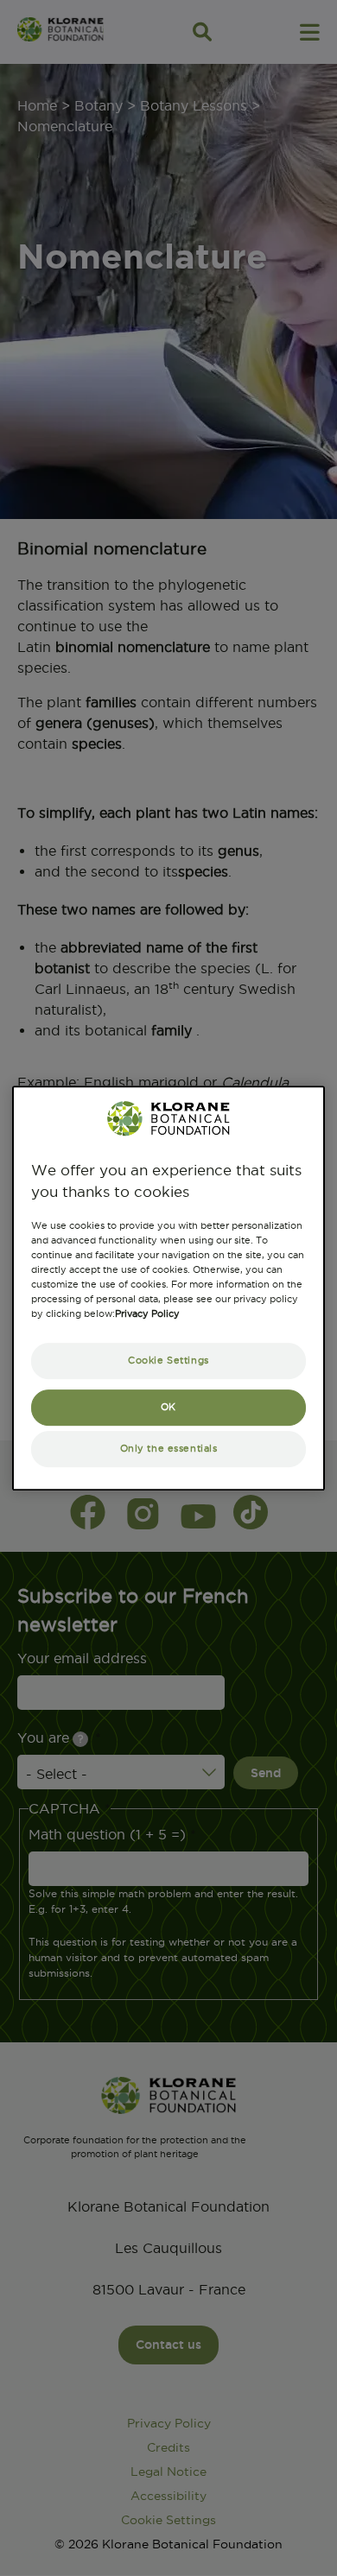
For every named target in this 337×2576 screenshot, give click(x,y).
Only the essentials (169, 1449)
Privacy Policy (147, 1314)
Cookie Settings (168, 1361)
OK (168, 1407)
